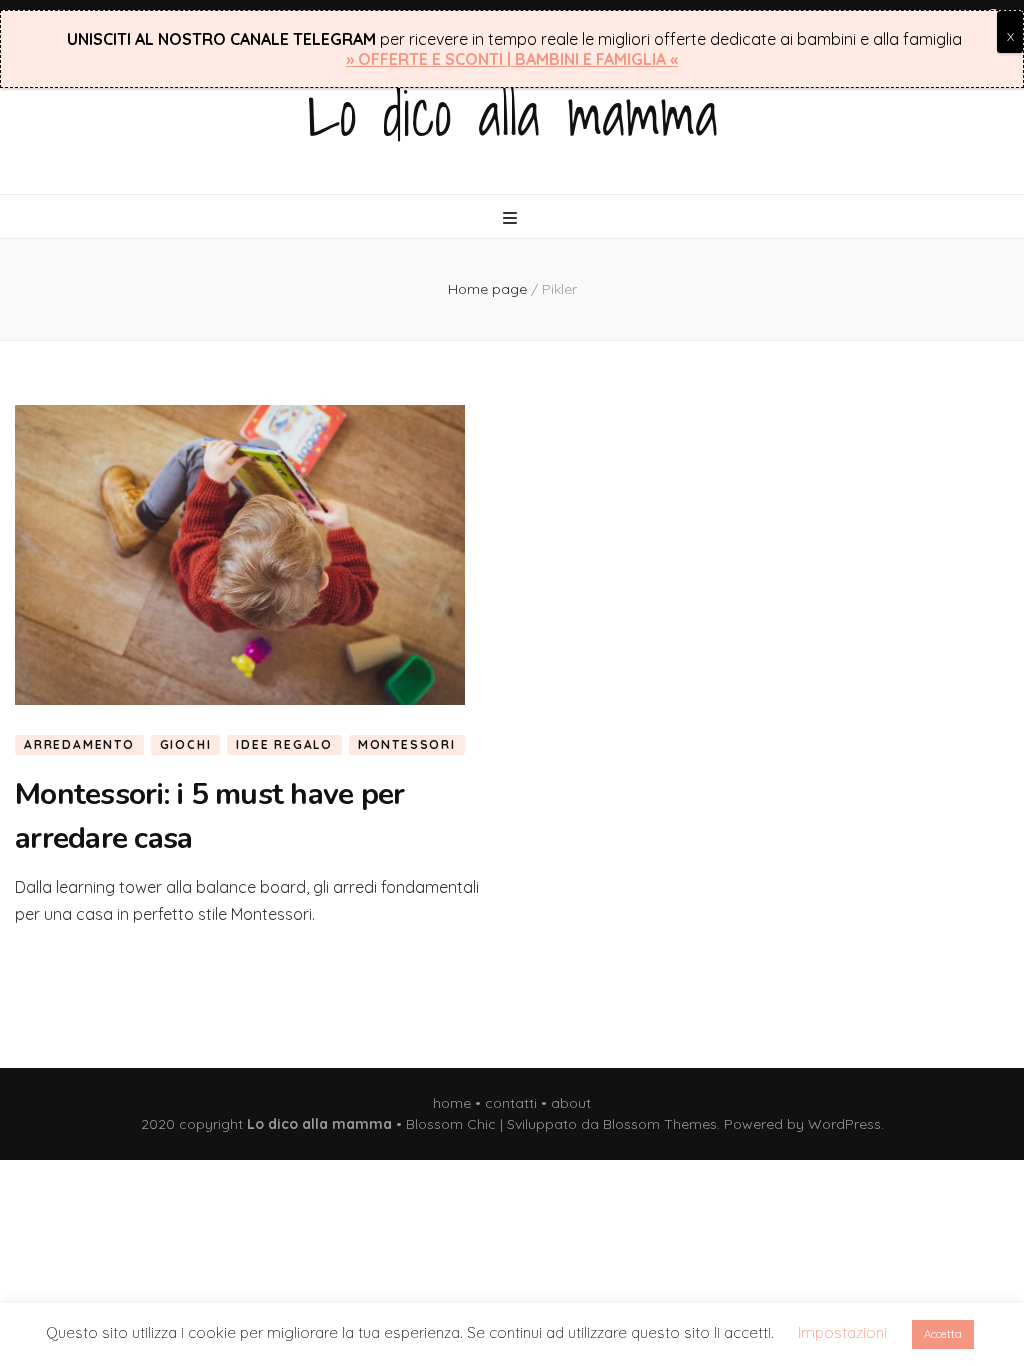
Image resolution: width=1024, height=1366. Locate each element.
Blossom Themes (660, 1124)
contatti (511, 1103)
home (452, 1103)
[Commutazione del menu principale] (512, 218)
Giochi (186, 744)
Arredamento (79, 744)
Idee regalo (284, 744)
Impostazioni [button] (842, 1332)
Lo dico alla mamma (512, 113)
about (571, 1103)
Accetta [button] (943, 1334)
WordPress (844, 1124)
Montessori (407, 744)
